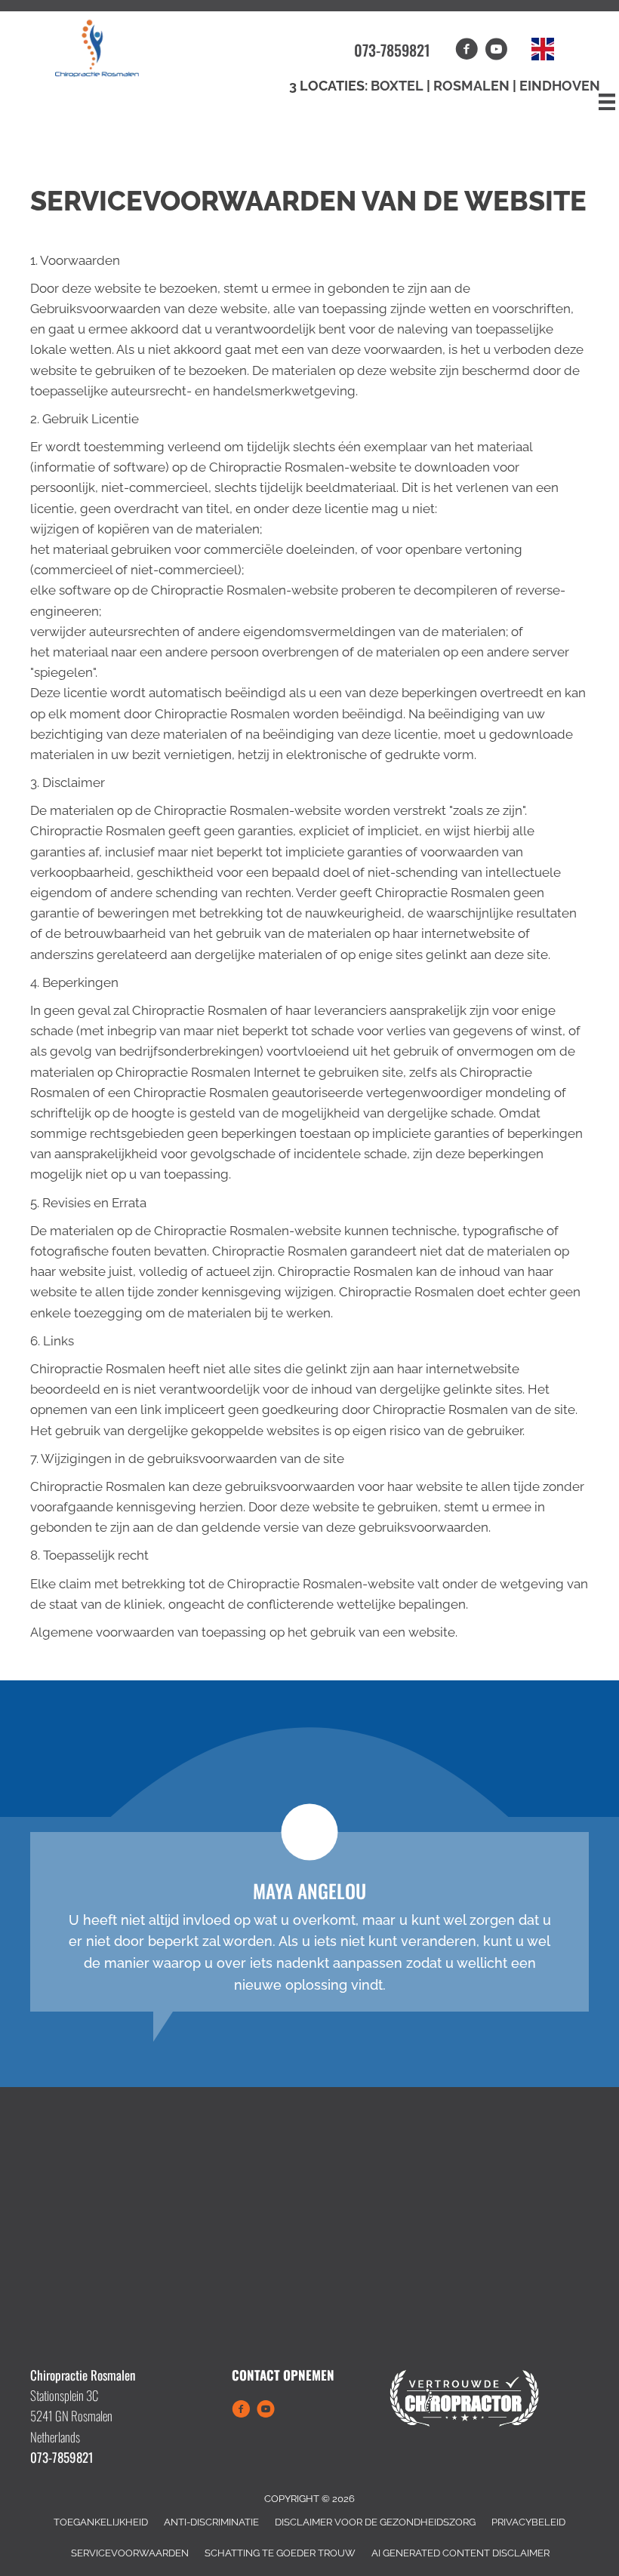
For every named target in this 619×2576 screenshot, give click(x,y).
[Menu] (607, 102)
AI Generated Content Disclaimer (460, 2553)
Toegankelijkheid (101, 2522)
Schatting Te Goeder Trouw (280, 2553)
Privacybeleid (528, 2522)
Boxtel (397, 86)
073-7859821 (392, 50)
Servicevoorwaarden (130, 2553)
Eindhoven (560, 86)
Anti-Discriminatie (211, 2522)
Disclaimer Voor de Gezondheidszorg (375, 2522)
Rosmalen (473, 86)
